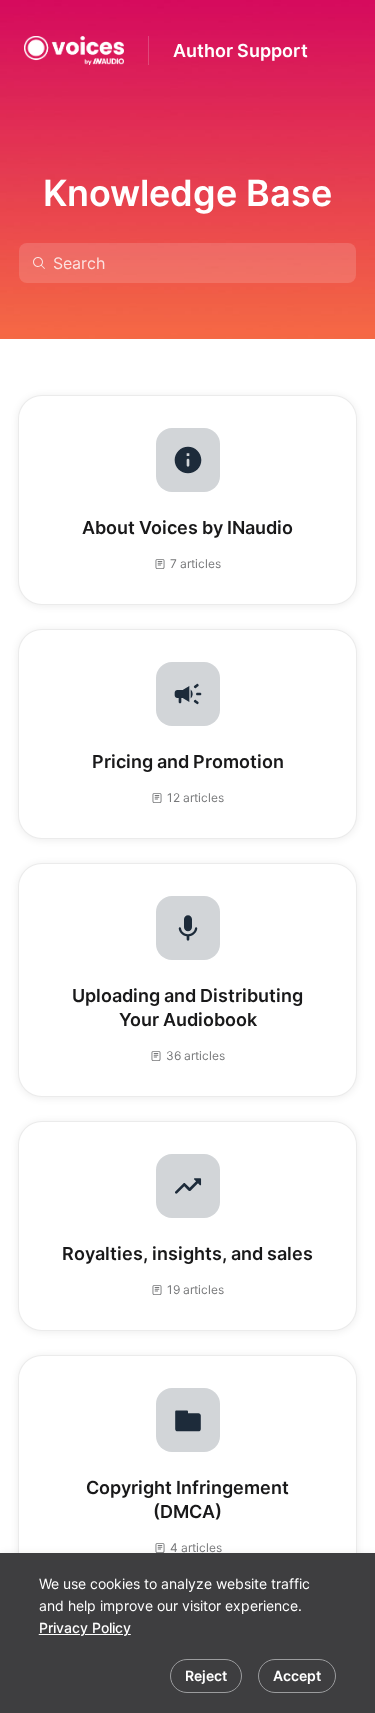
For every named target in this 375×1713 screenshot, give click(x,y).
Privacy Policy (85, 1627)
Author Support (240, 50)
